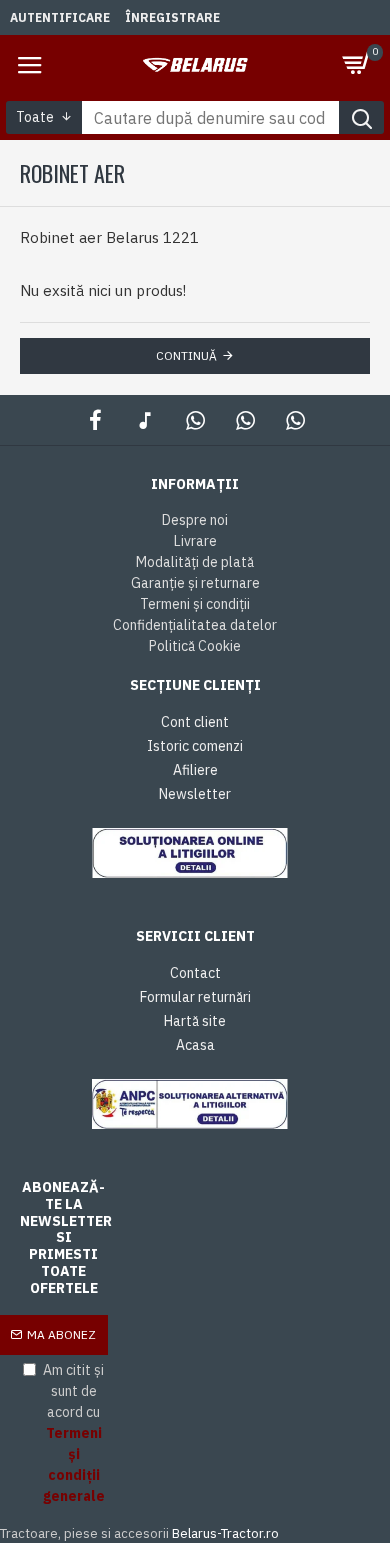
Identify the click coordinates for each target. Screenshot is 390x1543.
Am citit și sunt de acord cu (74, 1433)
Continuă (186, 355)
